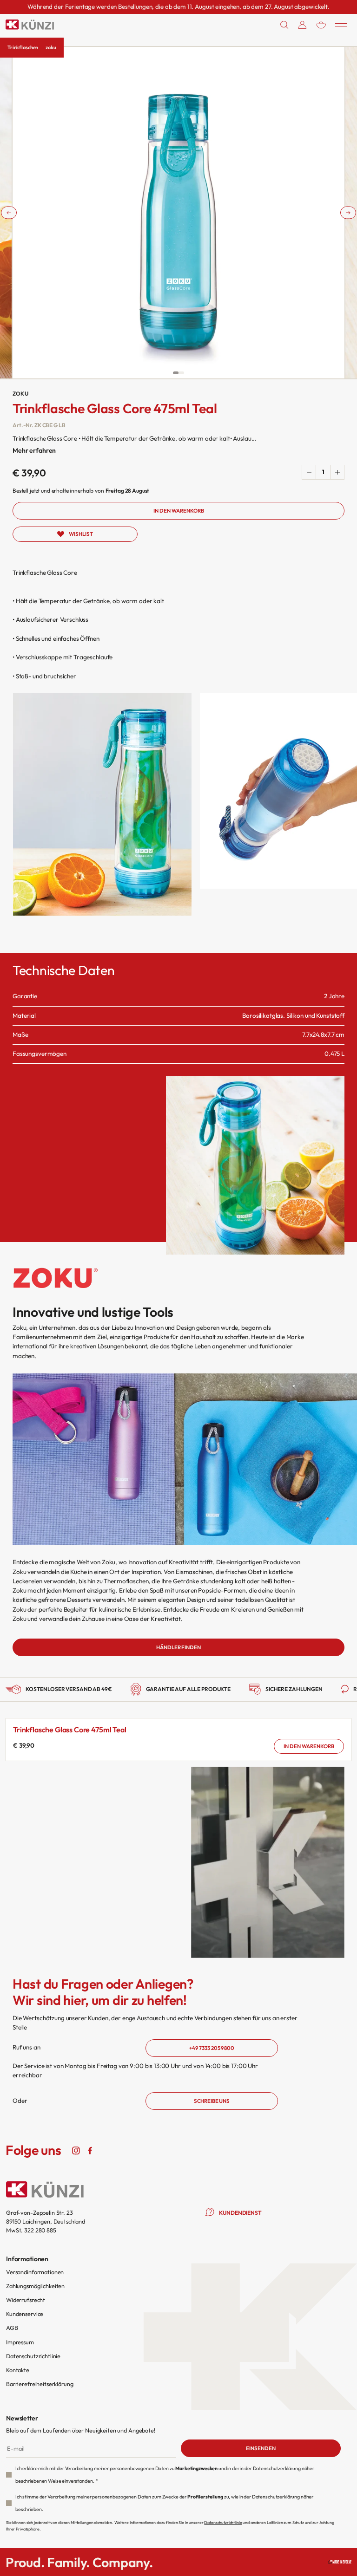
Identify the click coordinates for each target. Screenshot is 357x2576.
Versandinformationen (35, 2272)
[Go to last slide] (9, 213)
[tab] (176, 373)
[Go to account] (302, 25)
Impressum (20, 2342)
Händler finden (178, 1647)
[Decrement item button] (309, 472)
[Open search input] (284, 25)
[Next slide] (348, 213)
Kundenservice (25, 2314)
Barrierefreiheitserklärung (40, 2384)
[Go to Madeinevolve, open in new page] (340, 2562)
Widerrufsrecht (26, 2300)
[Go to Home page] (30, 25)
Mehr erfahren (34, 450)
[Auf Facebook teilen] (90, 2150)
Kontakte (18, 2370)
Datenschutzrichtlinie (33, 2356)
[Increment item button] (337, 472)
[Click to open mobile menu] (341, 25)
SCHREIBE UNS (212, 2101)
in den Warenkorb (309, 1746)
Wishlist (81, 534)
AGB (12, 2328)
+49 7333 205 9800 (212, 2048)
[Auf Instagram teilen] (76, 2150)
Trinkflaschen (23, 47)
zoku (51, 47)
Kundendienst (240, 2213)
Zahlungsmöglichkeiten (35, 2286)
